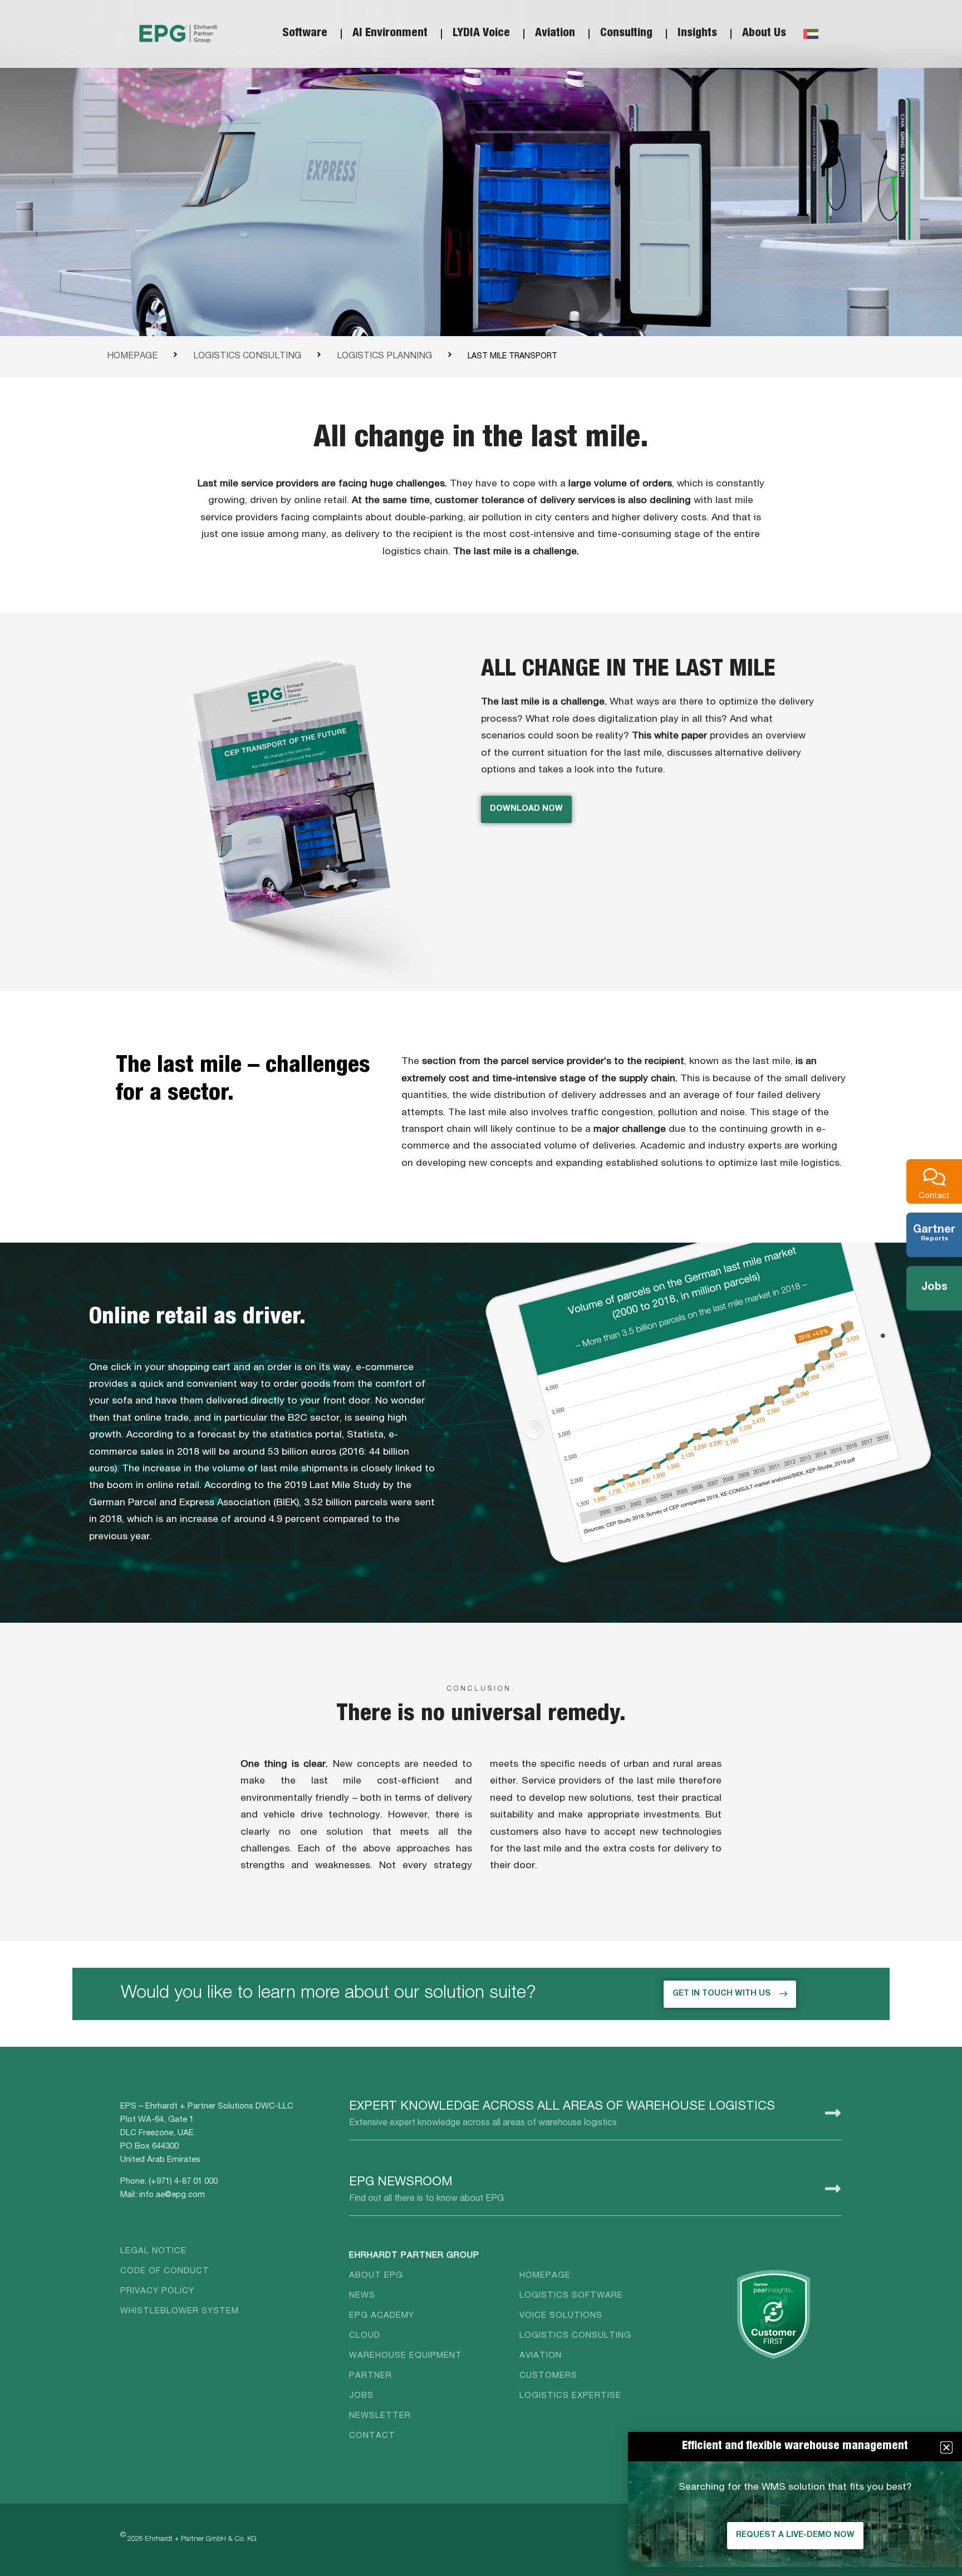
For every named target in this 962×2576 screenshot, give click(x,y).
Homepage (132, 357)
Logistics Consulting (247, 357)
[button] (946, 2447)
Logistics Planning (384, 357)
